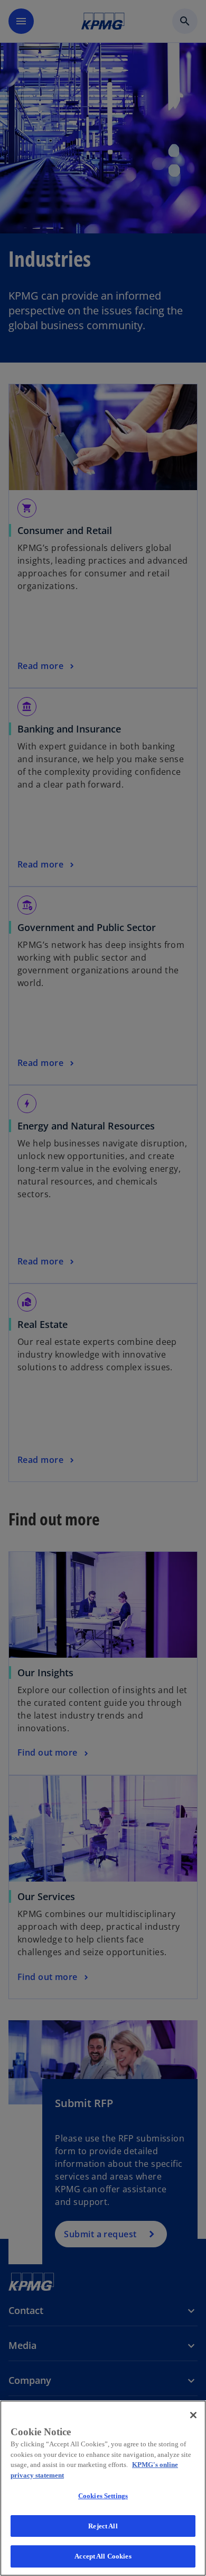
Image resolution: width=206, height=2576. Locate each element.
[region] (103, 2488)
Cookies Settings (103, 2496)
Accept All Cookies (103, 2556)
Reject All (103, 2526)
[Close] (193, 2415)
